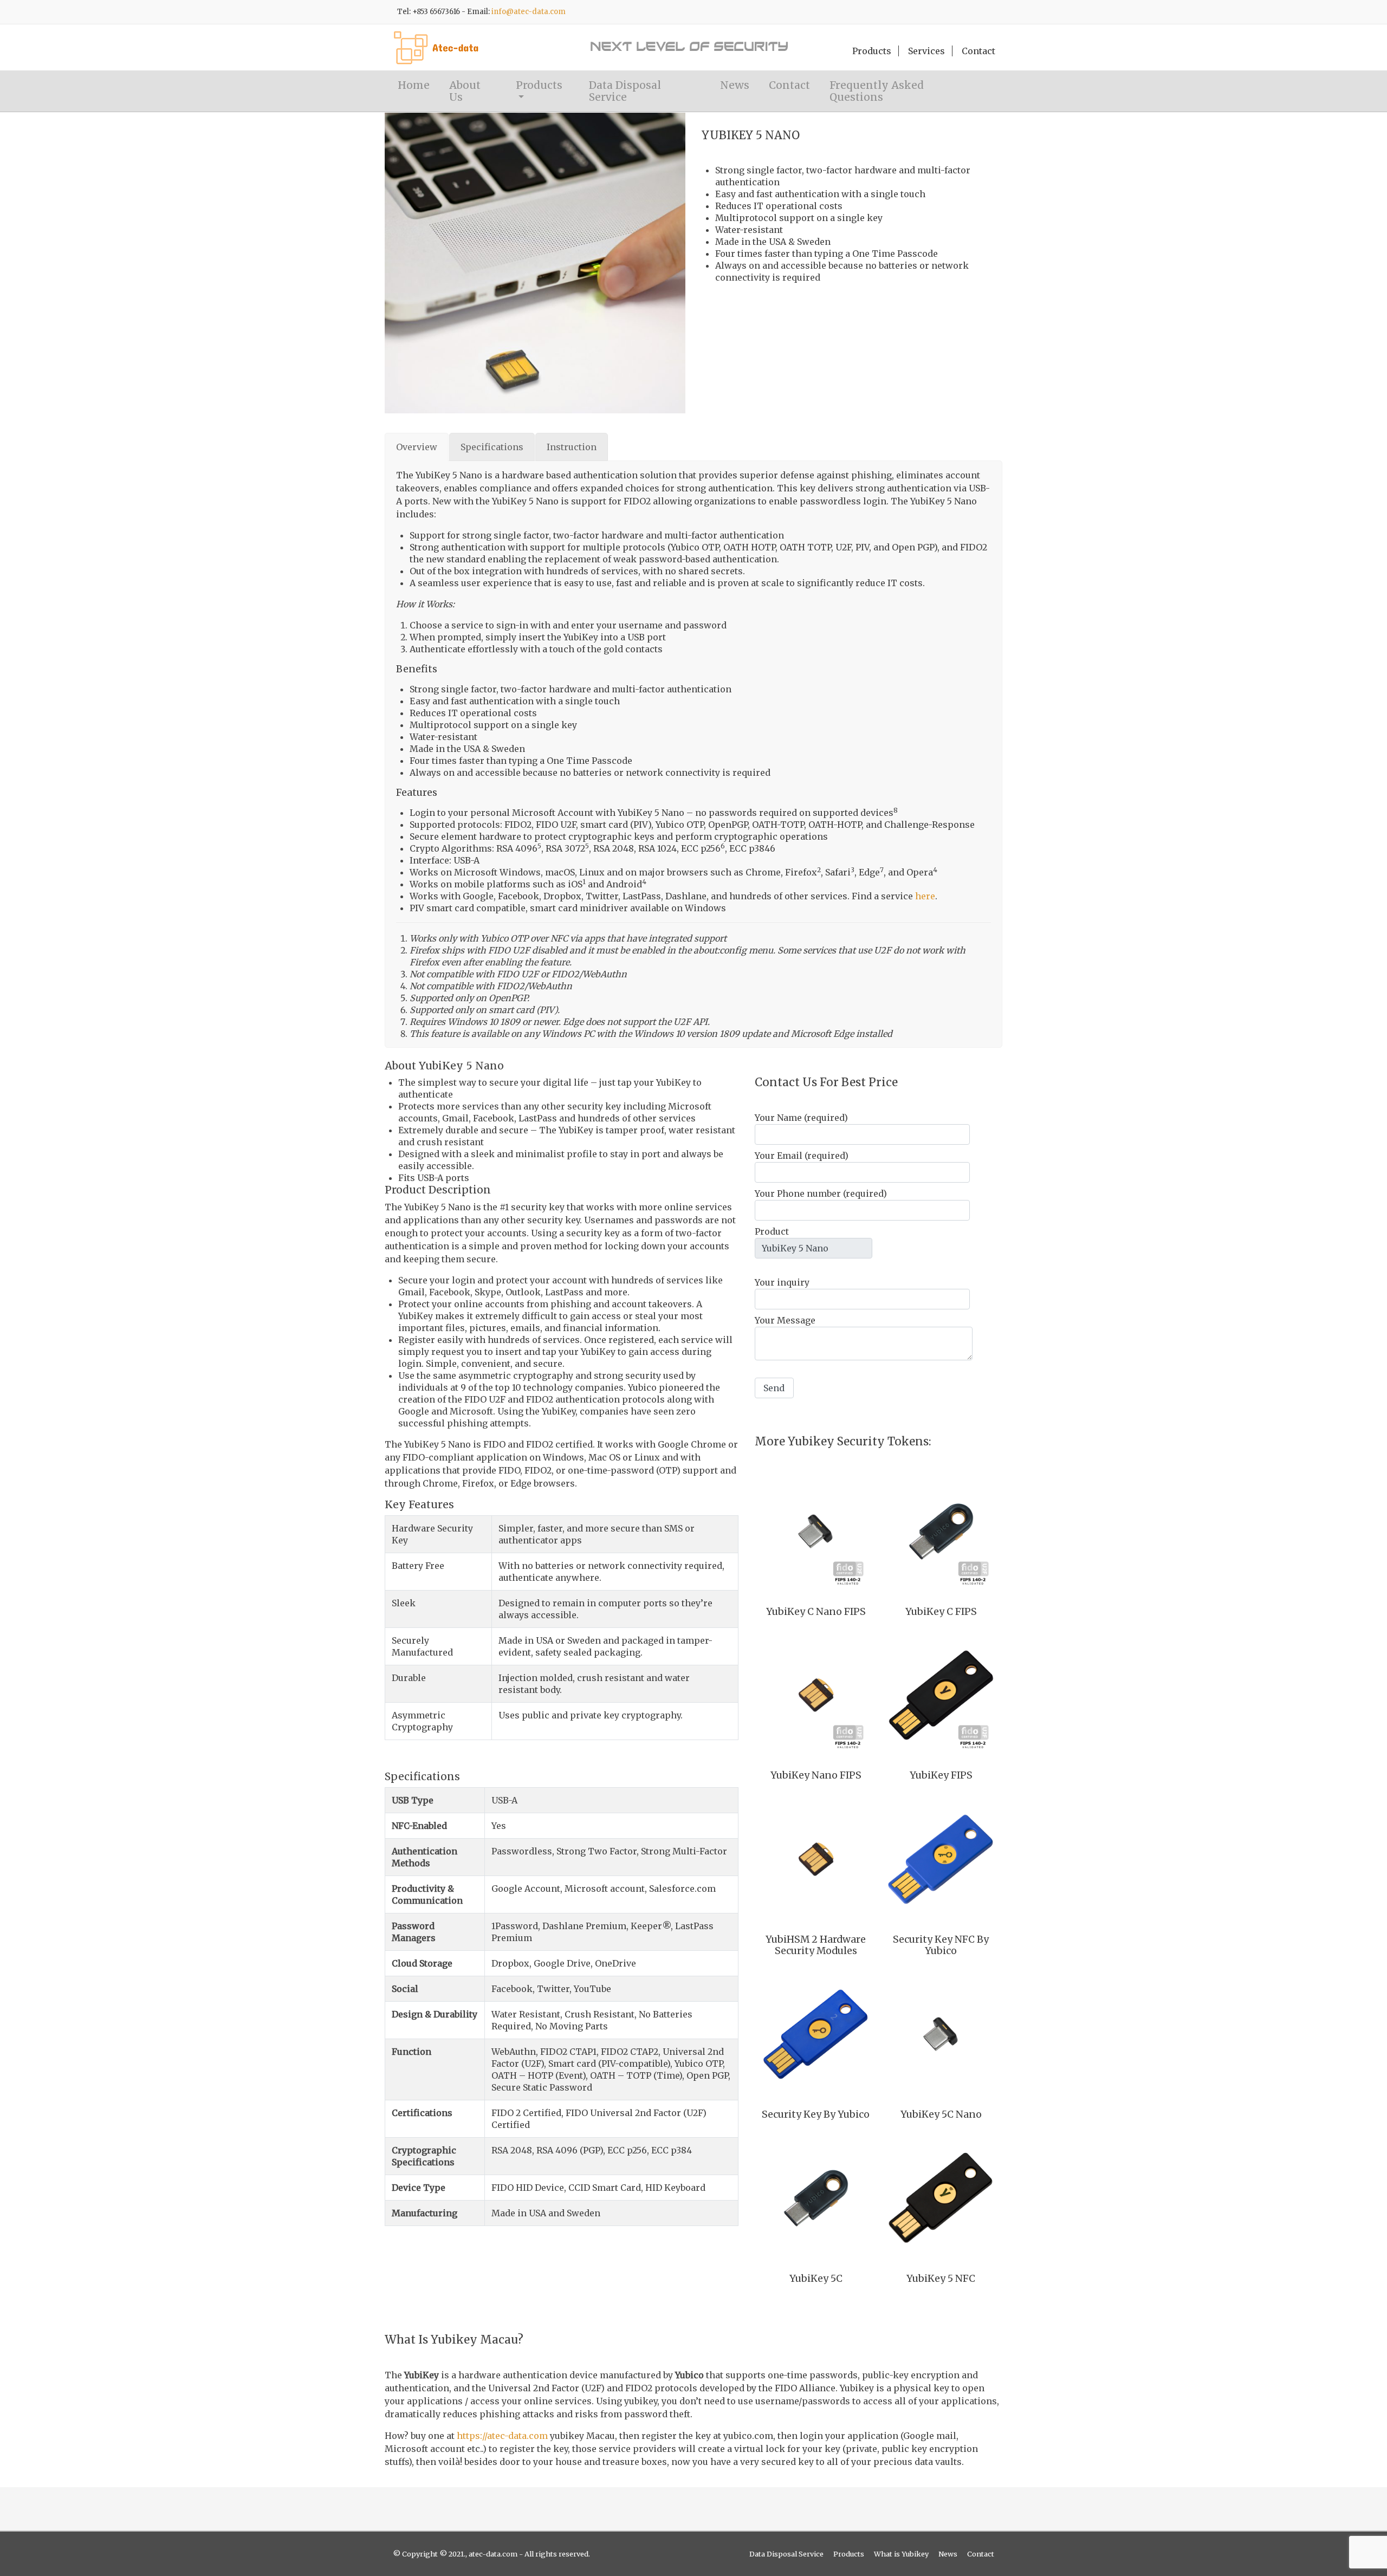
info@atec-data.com (529, 12)
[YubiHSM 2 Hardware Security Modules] (816, 1859)
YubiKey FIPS (941, 1775)
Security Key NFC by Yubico (941, 1945)
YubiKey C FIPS (941, 1612)
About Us (465, 91)
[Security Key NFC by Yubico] (941, 1859)
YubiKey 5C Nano (941, 2114)
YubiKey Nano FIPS (816, 1775)
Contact (978, 51)
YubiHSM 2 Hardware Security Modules (816, 1945)
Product (772, 1231)
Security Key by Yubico (816, 2114)
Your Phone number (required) (821, 1193)
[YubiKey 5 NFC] (941, 2198)
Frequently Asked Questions (877, 91)
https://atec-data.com (502, 2436)
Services (926, 51)
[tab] (417, 447)
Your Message (785, 1320)
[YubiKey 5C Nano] (941, 2034)
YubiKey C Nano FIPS (816, 1612)
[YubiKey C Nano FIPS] (816, 1532)
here (925, 896)
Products (872, 51)
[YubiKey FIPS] (941, 1695)
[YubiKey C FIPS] (941, 1532)
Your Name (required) (801, 1118)
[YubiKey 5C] (816, 2198)
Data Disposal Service (625, 91)
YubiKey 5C (816, 2279)
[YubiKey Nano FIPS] (816, 1695)
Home (414, 85)
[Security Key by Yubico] (816, 2034)
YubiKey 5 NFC (941, 2279)
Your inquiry (782, 1282)
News (735, 85)
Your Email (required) (802, 1156)
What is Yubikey (901, 2554)
